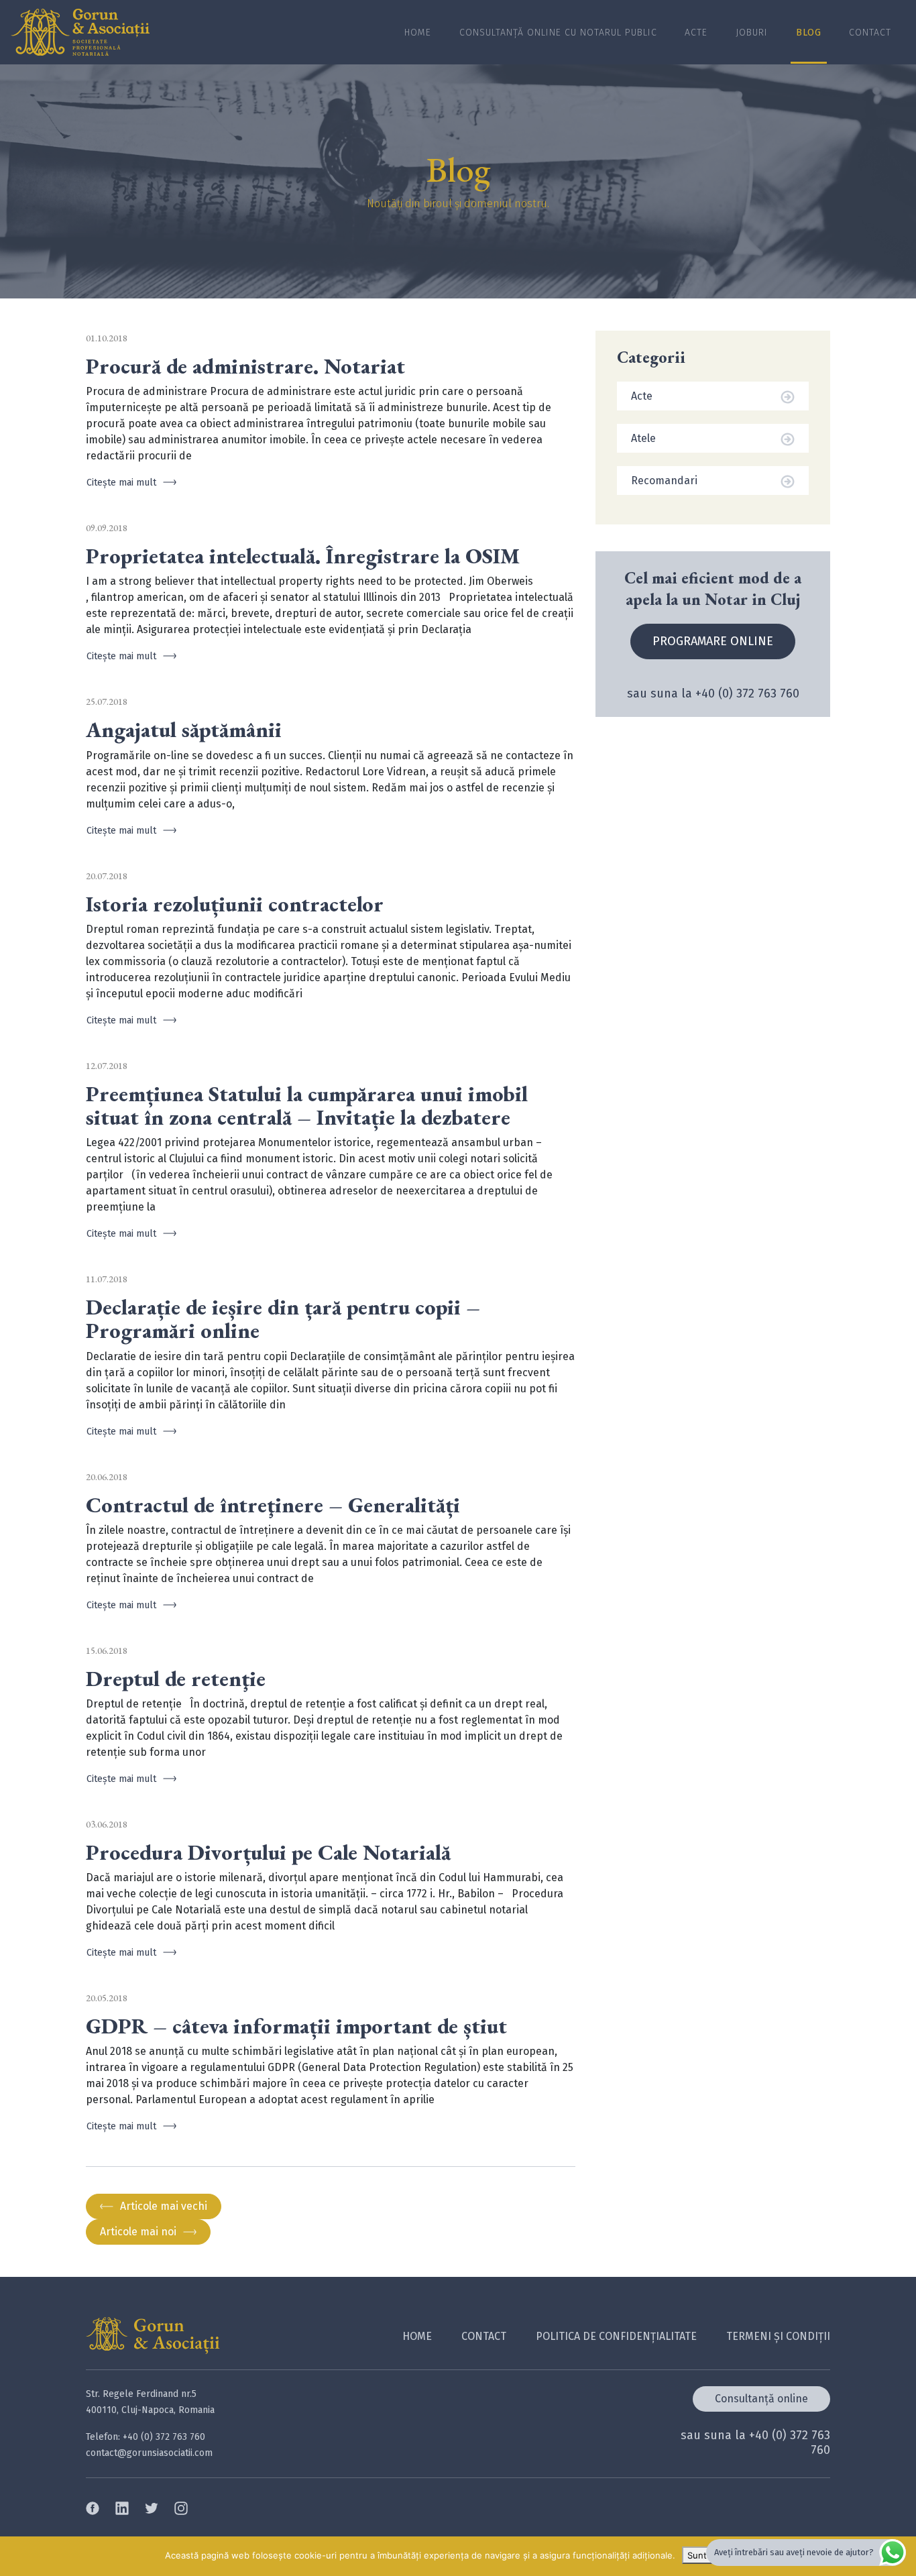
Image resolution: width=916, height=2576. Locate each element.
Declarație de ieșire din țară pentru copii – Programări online (283, 1319)
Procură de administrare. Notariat (245, 367)
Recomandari (664, 481)
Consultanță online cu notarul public (558, 33)
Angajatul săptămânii (184, 730)
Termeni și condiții (778, 2336)
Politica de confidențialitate (616, 2336)
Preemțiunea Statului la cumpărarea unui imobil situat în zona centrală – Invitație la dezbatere (307, 1106)
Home (418, 33)
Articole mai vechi (164, 2206)
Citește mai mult (121, 483)
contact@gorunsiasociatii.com (149, 2453)
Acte (696, 33)
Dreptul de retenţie (176, 1679)
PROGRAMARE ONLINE (713, 641)
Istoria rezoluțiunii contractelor (235, 904)
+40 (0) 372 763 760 (747, 693)
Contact (870, 33)
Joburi (752, 33)
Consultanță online (761, 2399)
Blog (809, 33)
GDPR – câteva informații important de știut (296, 2026)
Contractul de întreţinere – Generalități (273, 1505)
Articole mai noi (138, 2232)
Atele (643, 438)
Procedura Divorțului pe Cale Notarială (268, 1853)
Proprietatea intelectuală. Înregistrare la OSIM (303, 556)
